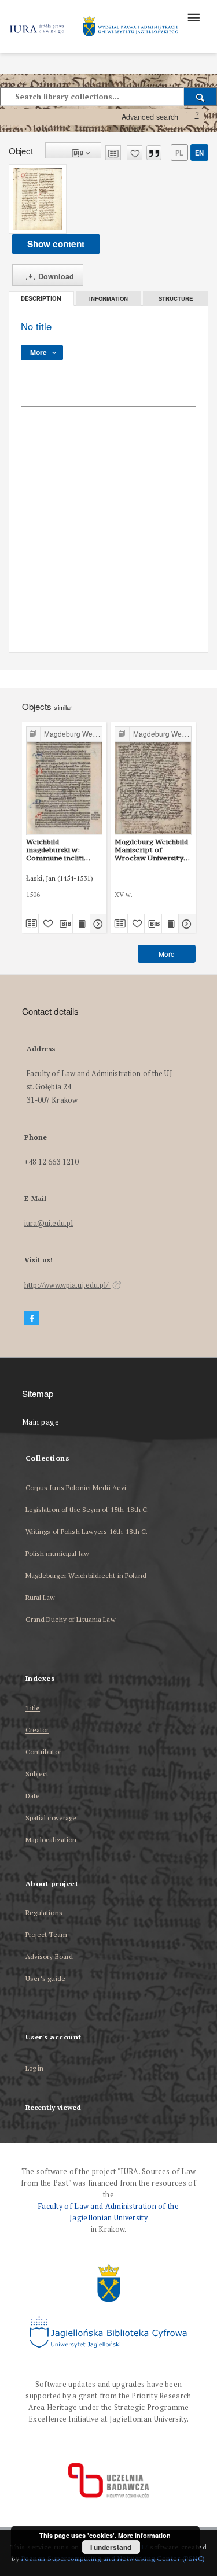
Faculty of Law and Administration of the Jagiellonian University (108, 2212)
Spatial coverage (51, 1818)
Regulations (44, 1912)
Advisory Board (49, 1956)
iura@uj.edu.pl (49, 1223)
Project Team (46, 1934)
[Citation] (154, 153)
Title (33, 1708)
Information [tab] (108, 298)
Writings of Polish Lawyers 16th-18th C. (87, 1531)
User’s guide (45, 1978)
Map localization (51, 1840)
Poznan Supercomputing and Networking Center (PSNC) (113, 2558)
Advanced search (150, 117)
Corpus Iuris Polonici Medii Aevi (76, 1487)
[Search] (201, 97)
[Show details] (97, 923)
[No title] (38, 199)
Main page (41, 1422)
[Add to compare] (113, 153)
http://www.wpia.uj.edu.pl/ (67, 1285)
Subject (37, 1774)
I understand (111, 2547)
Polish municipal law (57, 1553)
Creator (37, 1730)
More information (144, 2535)
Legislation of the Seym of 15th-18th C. (87, 1509)
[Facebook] (32, 1319)
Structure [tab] (176, 298)
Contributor (43, 1752)
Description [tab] (41, 299)
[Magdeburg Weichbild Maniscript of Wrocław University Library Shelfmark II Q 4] (153, 780)
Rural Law (41, 1597)
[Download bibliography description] (65, 923)
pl (179, 153)
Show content (56, 244)
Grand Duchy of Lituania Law (71, 1619)
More (167, 954)
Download (55, 276)
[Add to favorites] (135, 153)
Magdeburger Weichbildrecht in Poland (86, 1575)
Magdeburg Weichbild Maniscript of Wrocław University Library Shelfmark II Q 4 (151, 850)
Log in (35, 2069)
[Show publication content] (81, 923)
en (199, 153)
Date (33, 1796)
